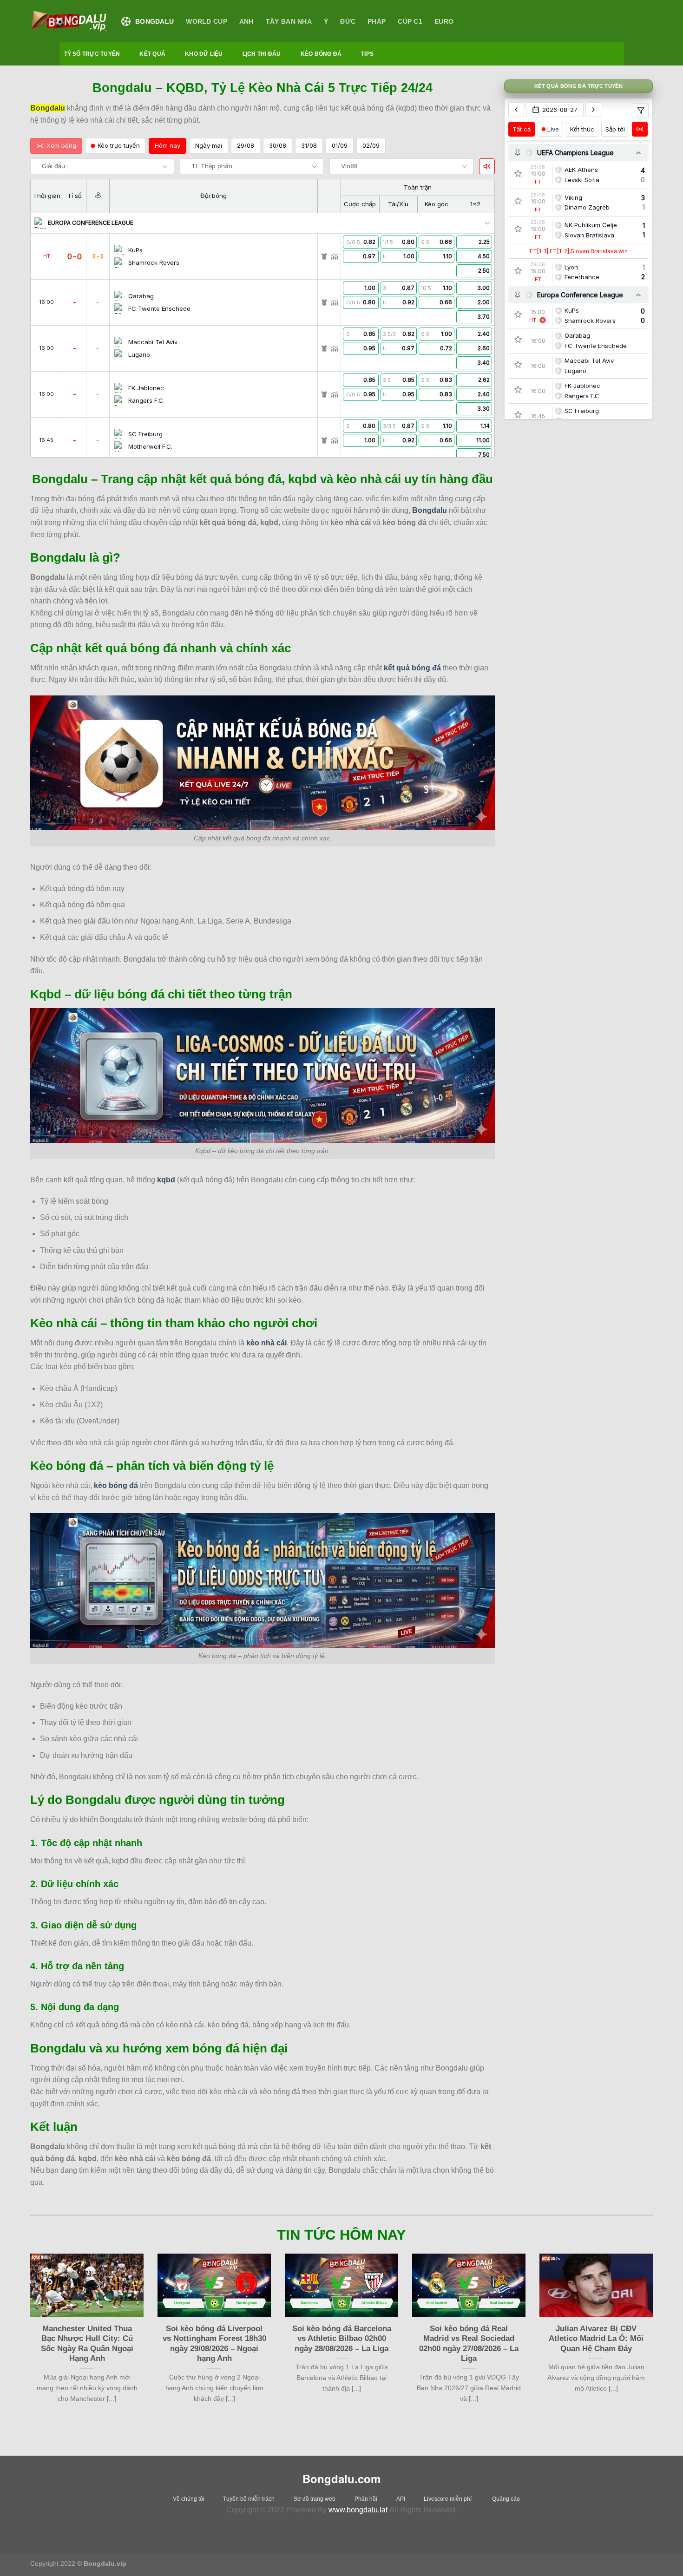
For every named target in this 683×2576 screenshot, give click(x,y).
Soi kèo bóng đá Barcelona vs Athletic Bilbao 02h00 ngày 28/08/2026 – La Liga (342, 2339)
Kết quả (152, 54)
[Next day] (593, 110)
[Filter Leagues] (641, 111)
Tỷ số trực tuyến (92, 54)
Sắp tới (615, 129)
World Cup (207, 21)
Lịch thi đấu (262, 54)
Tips (367, 54)
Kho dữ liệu (204, 54)
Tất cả (522, 129)
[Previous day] (516, 110)
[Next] (655, 2340)
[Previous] (28, 2340)
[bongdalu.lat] (69, 21)
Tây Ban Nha (289, 21)
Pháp (377, 21)
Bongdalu (154, 21)
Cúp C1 (410, 21)
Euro (444, 21)
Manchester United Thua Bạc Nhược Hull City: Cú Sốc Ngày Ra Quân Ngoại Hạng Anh (87, 2344)
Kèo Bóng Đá (321, 54)
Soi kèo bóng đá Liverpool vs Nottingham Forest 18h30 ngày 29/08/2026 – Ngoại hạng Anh (214, 2344)
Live (553, 129)
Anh (246, 21)
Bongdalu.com (341, 2478)
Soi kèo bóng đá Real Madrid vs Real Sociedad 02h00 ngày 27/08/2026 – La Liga (469, 2344)
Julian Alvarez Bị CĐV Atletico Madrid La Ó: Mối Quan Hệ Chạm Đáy (596, 2339)
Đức (348, 21)
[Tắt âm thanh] (487, 166)
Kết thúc (582, 129)
